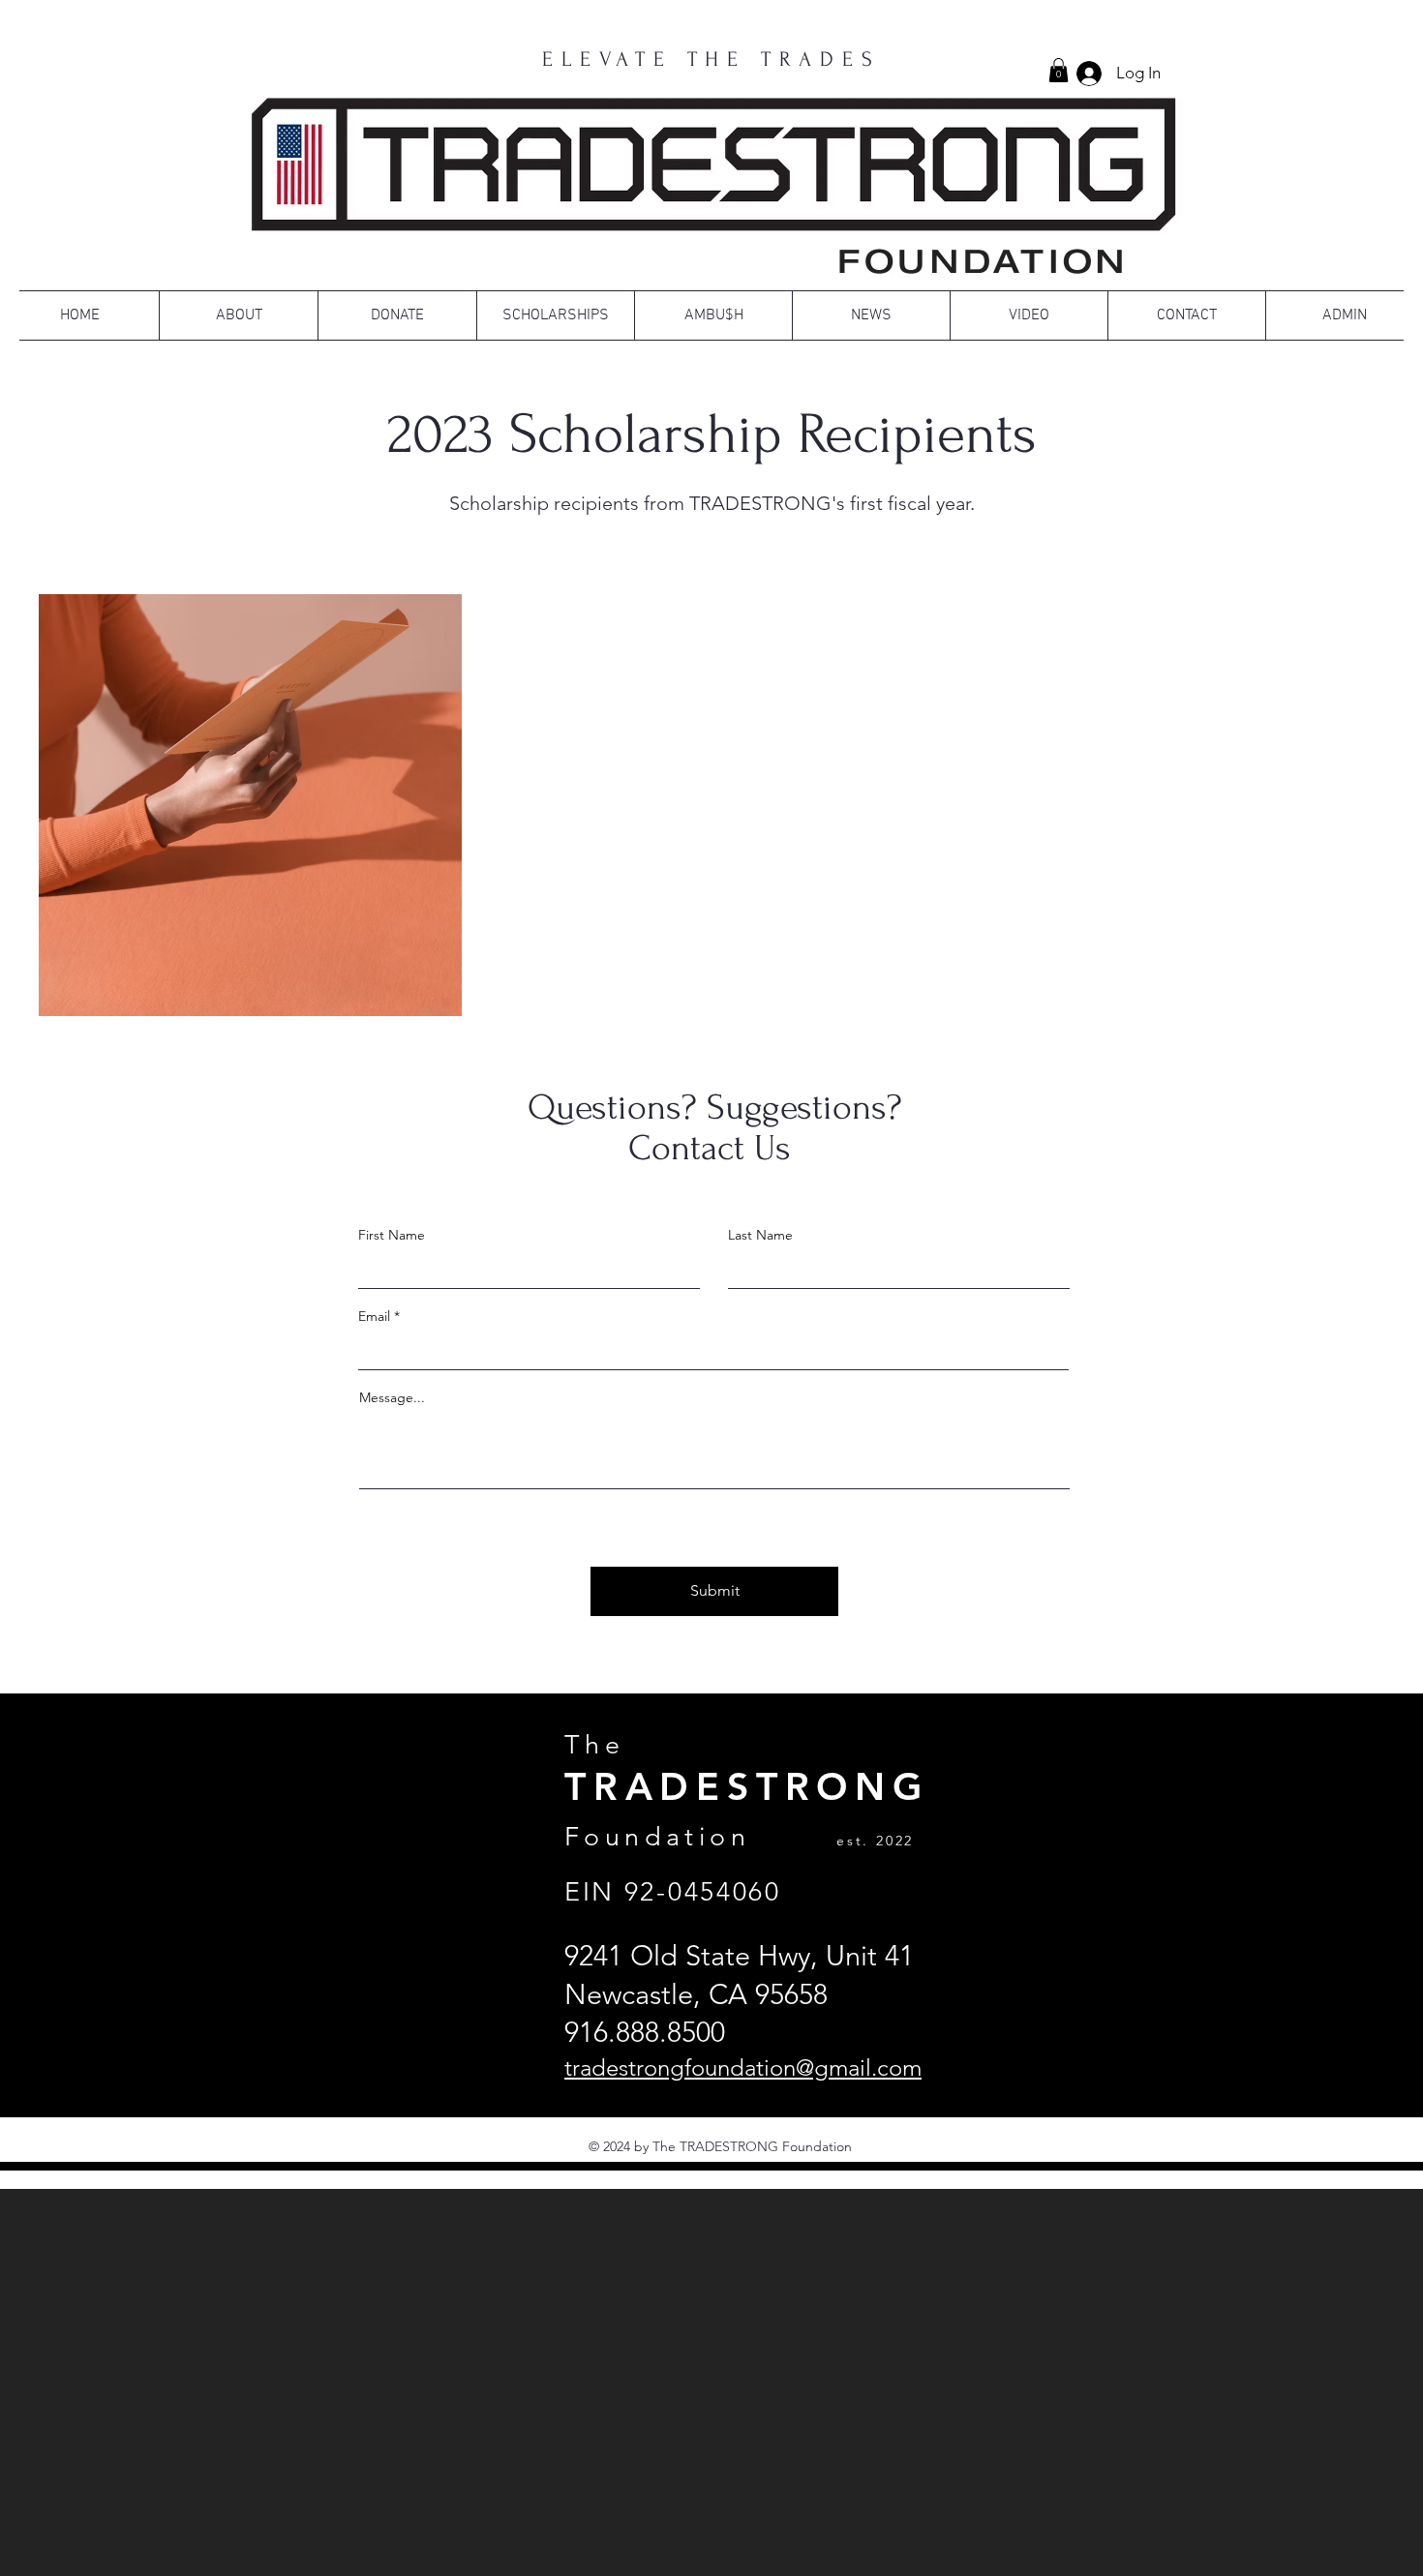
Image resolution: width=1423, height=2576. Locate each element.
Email (374, 1316)
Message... (392, 1397)
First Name (392, 1235)
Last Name (760, 1235)
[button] (1059, 70)
